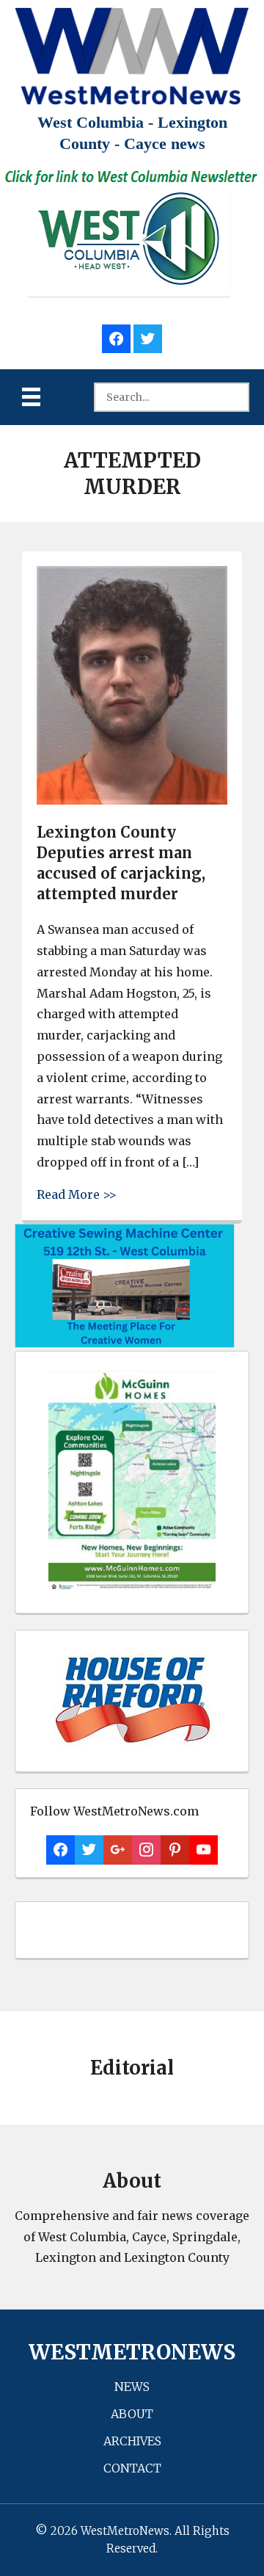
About (132, 2414)
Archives (132, 2441)
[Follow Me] (148, 337)
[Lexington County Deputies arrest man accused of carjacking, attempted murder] (132, 801)
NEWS (132, 2387)
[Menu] (31, 397)
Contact (132, 2468)
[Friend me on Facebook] (116, 337)
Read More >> (77, 1194)
